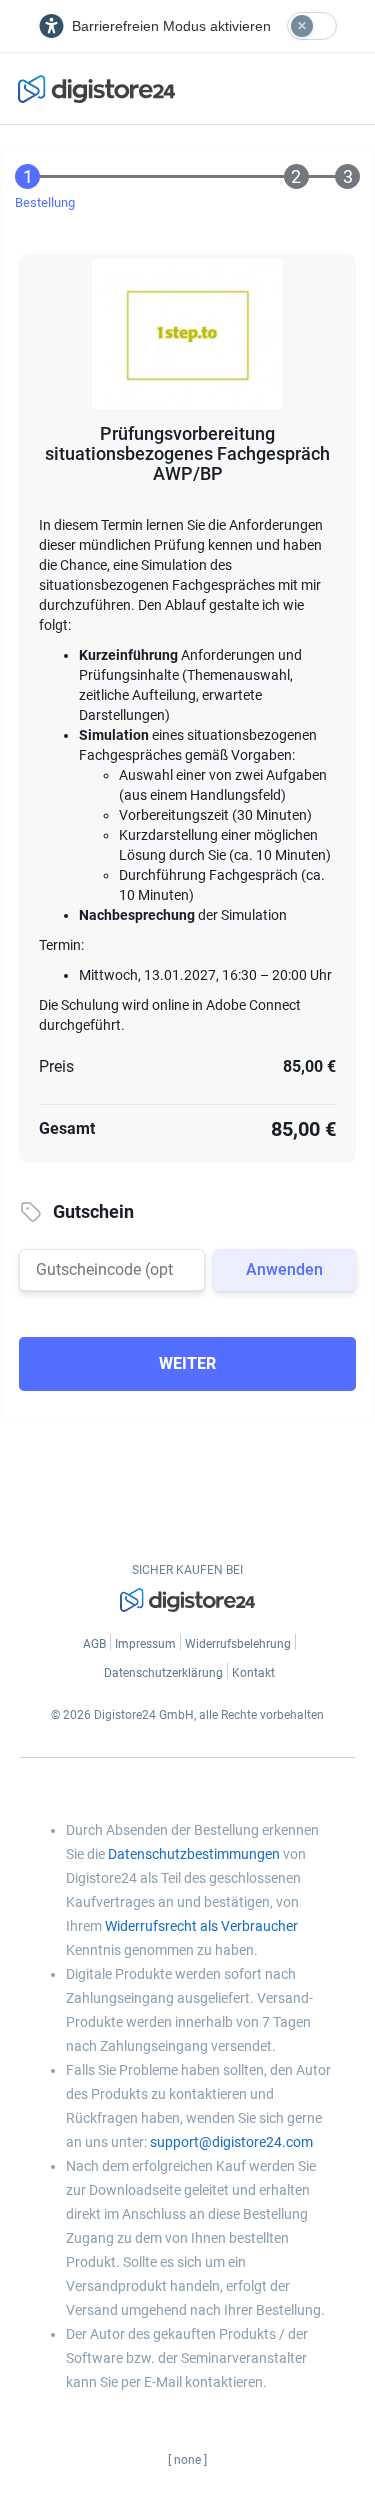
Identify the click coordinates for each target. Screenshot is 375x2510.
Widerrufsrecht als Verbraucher (201, 1926)
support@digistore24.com (231, 2142)
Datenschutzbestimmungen (194, 1854)
